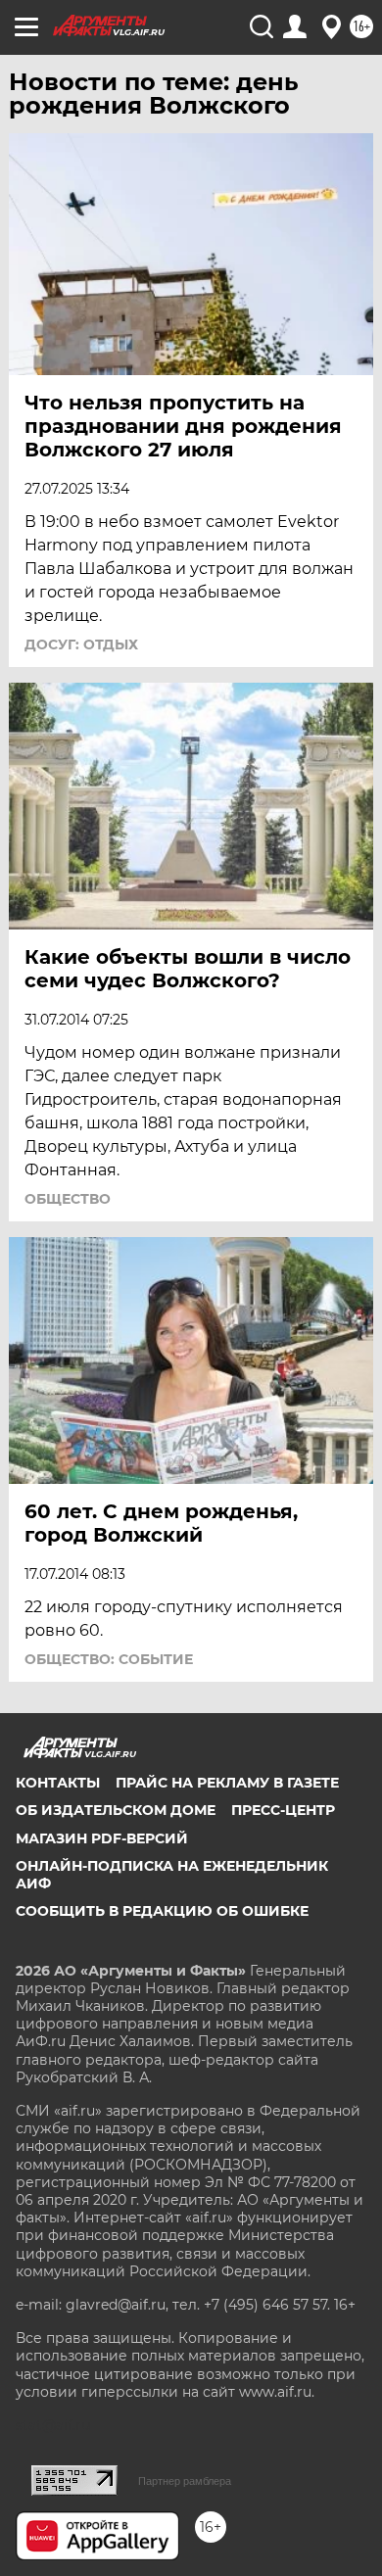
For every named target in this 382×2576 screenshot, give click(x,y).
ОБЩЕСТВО (68, 1199)
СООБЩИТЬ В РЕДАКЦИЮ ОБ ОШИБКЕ (162, 1911)
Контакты (58, 1783)
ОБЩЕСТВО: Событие (109, 1659)
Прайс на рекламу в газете (227, 1783)
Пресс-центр (283, 1810)
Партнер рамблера (185, 2481)
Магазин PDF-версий (102, 1838)
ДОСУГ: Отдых (81, 644)
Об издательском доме (116, 1810)
